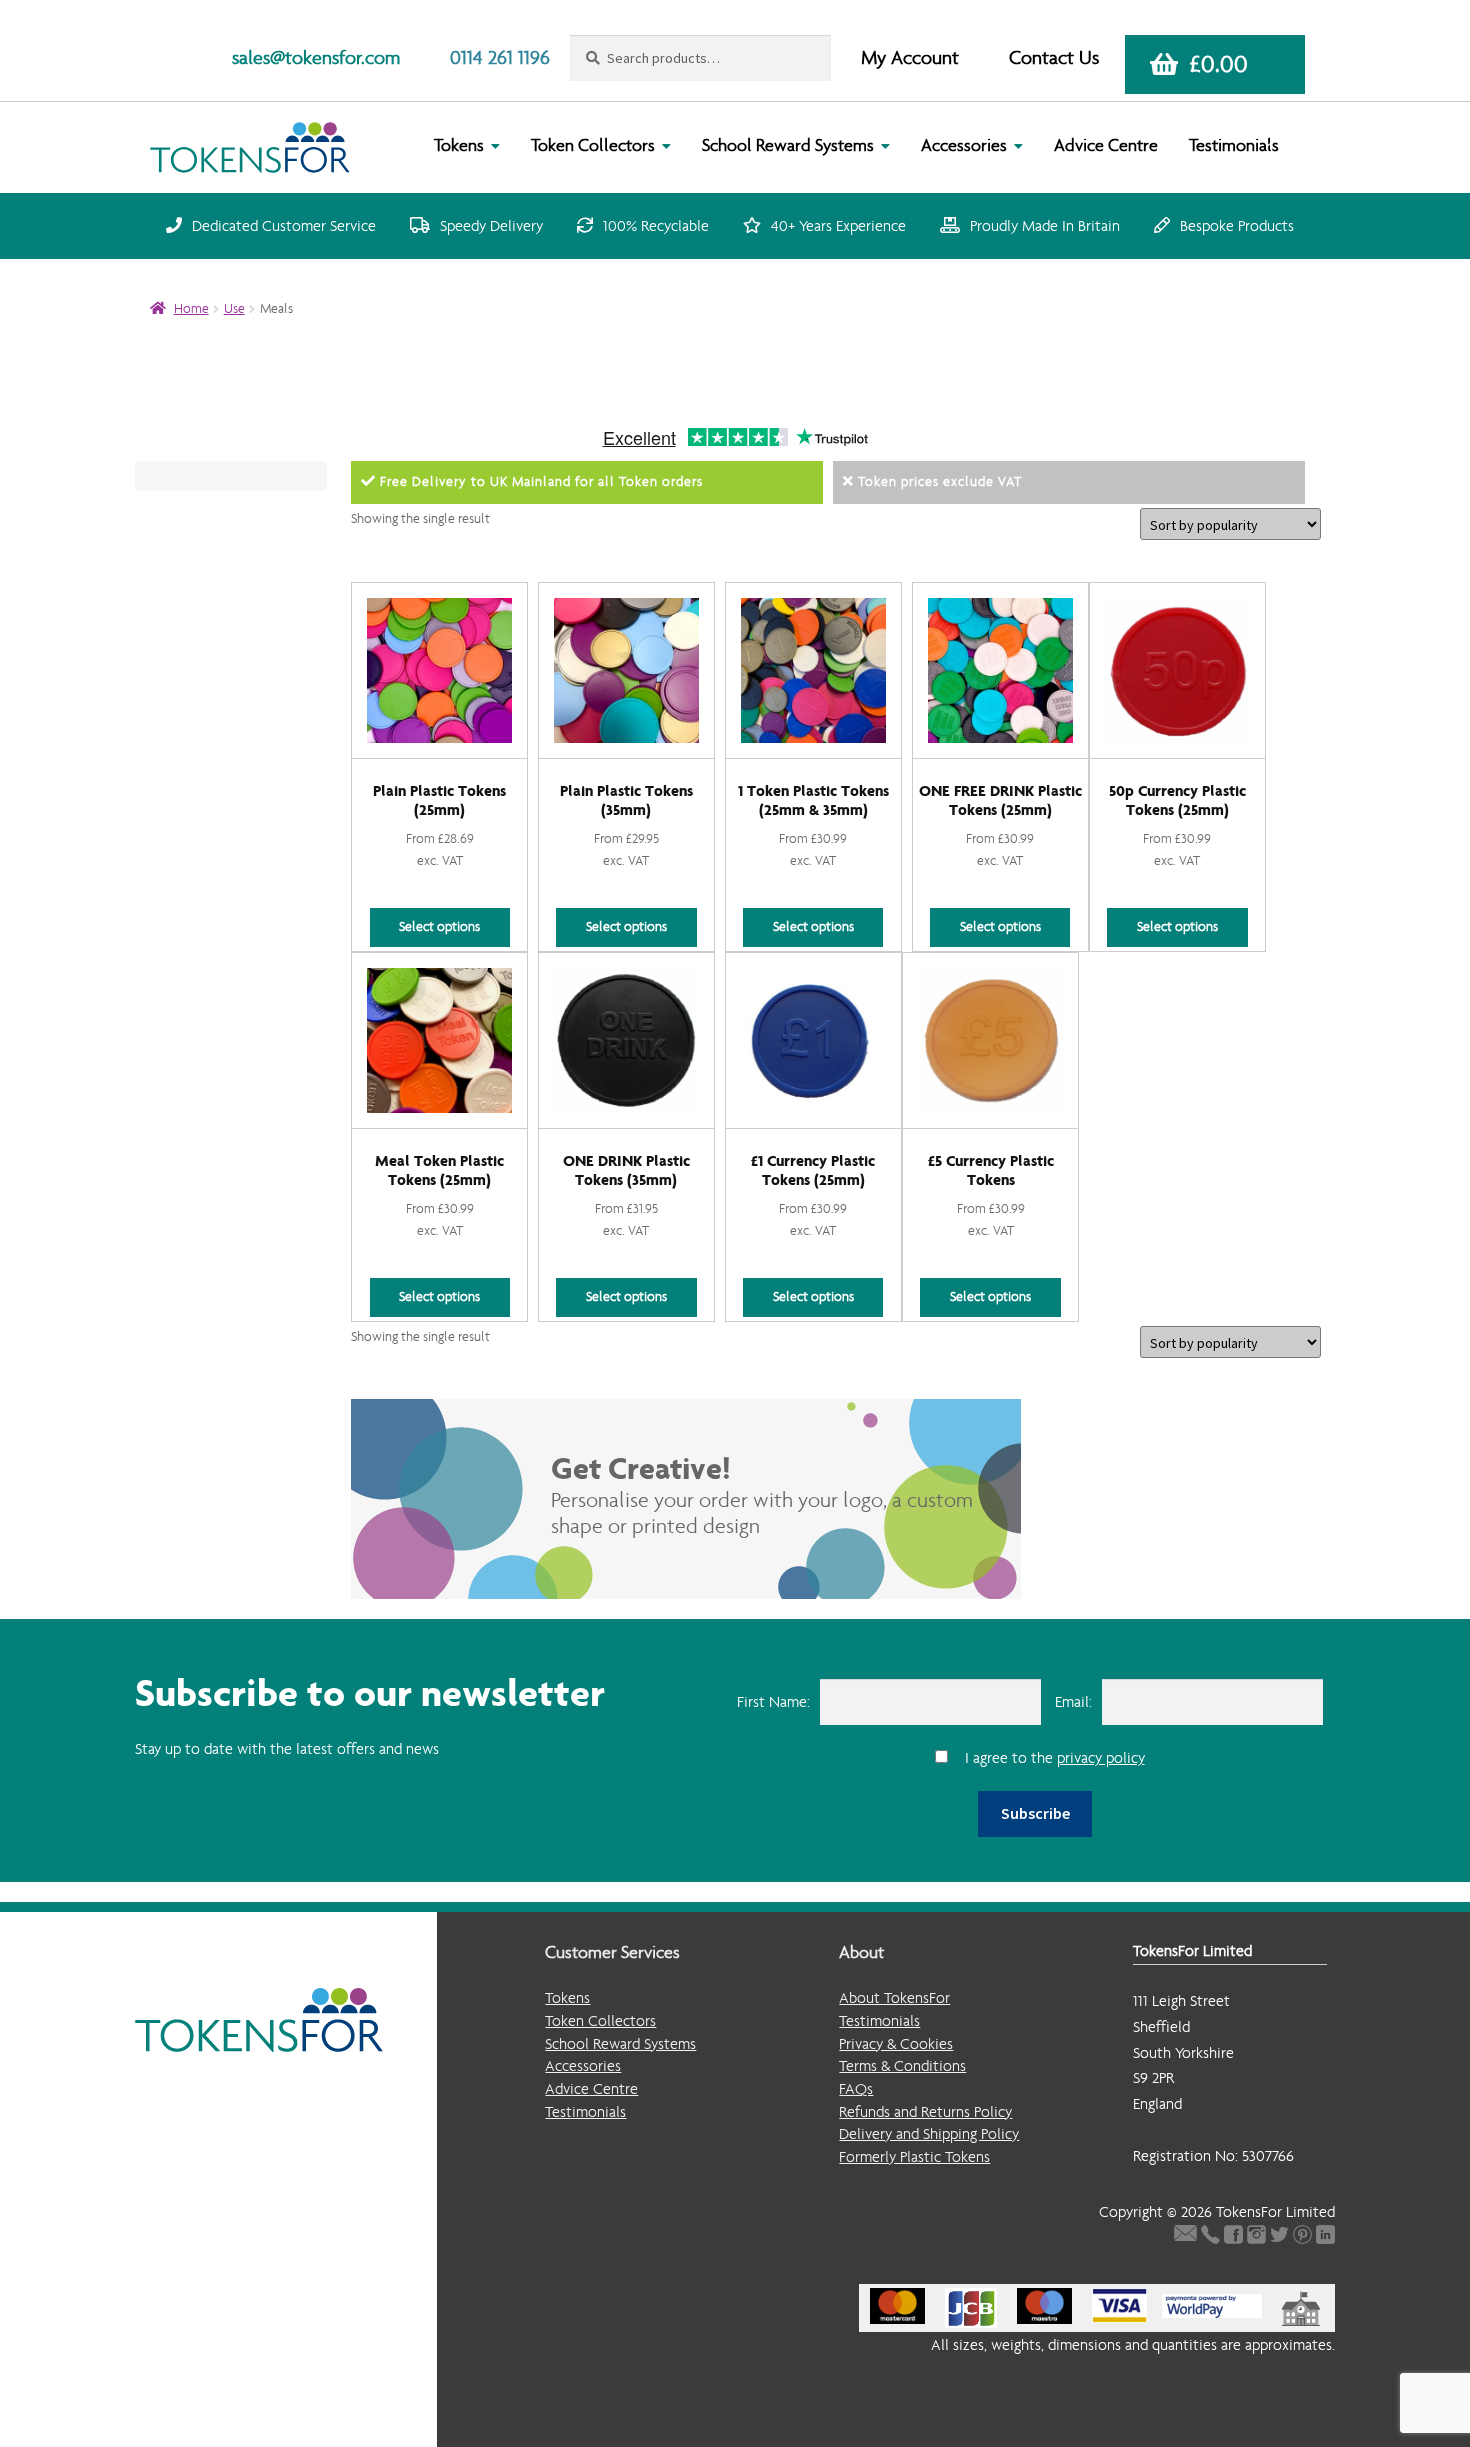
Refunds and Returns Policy (925, 2111)
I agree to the (1055, 1757)
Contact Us (1054, 57)
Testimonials (1234, 145)
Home (191, 308)
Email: (1073, 1701)
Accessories (964, 145)
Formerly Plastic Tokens (914, 2156)
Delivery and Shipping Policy (929, 2133)
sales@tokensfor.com (316, 57)
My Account (910, 57)
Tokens (459, 145)
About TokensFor (894, 1997)
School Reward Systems (788, 145)
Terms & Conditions (902, 2065)
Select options (439, 926)
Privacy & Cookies (896, 2043)
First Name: (773, 1701)
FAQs (856, 2088)
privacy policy (1101, 1757)
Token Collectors (593, 145)
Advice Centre (1106, 145)
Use (234, 308)
